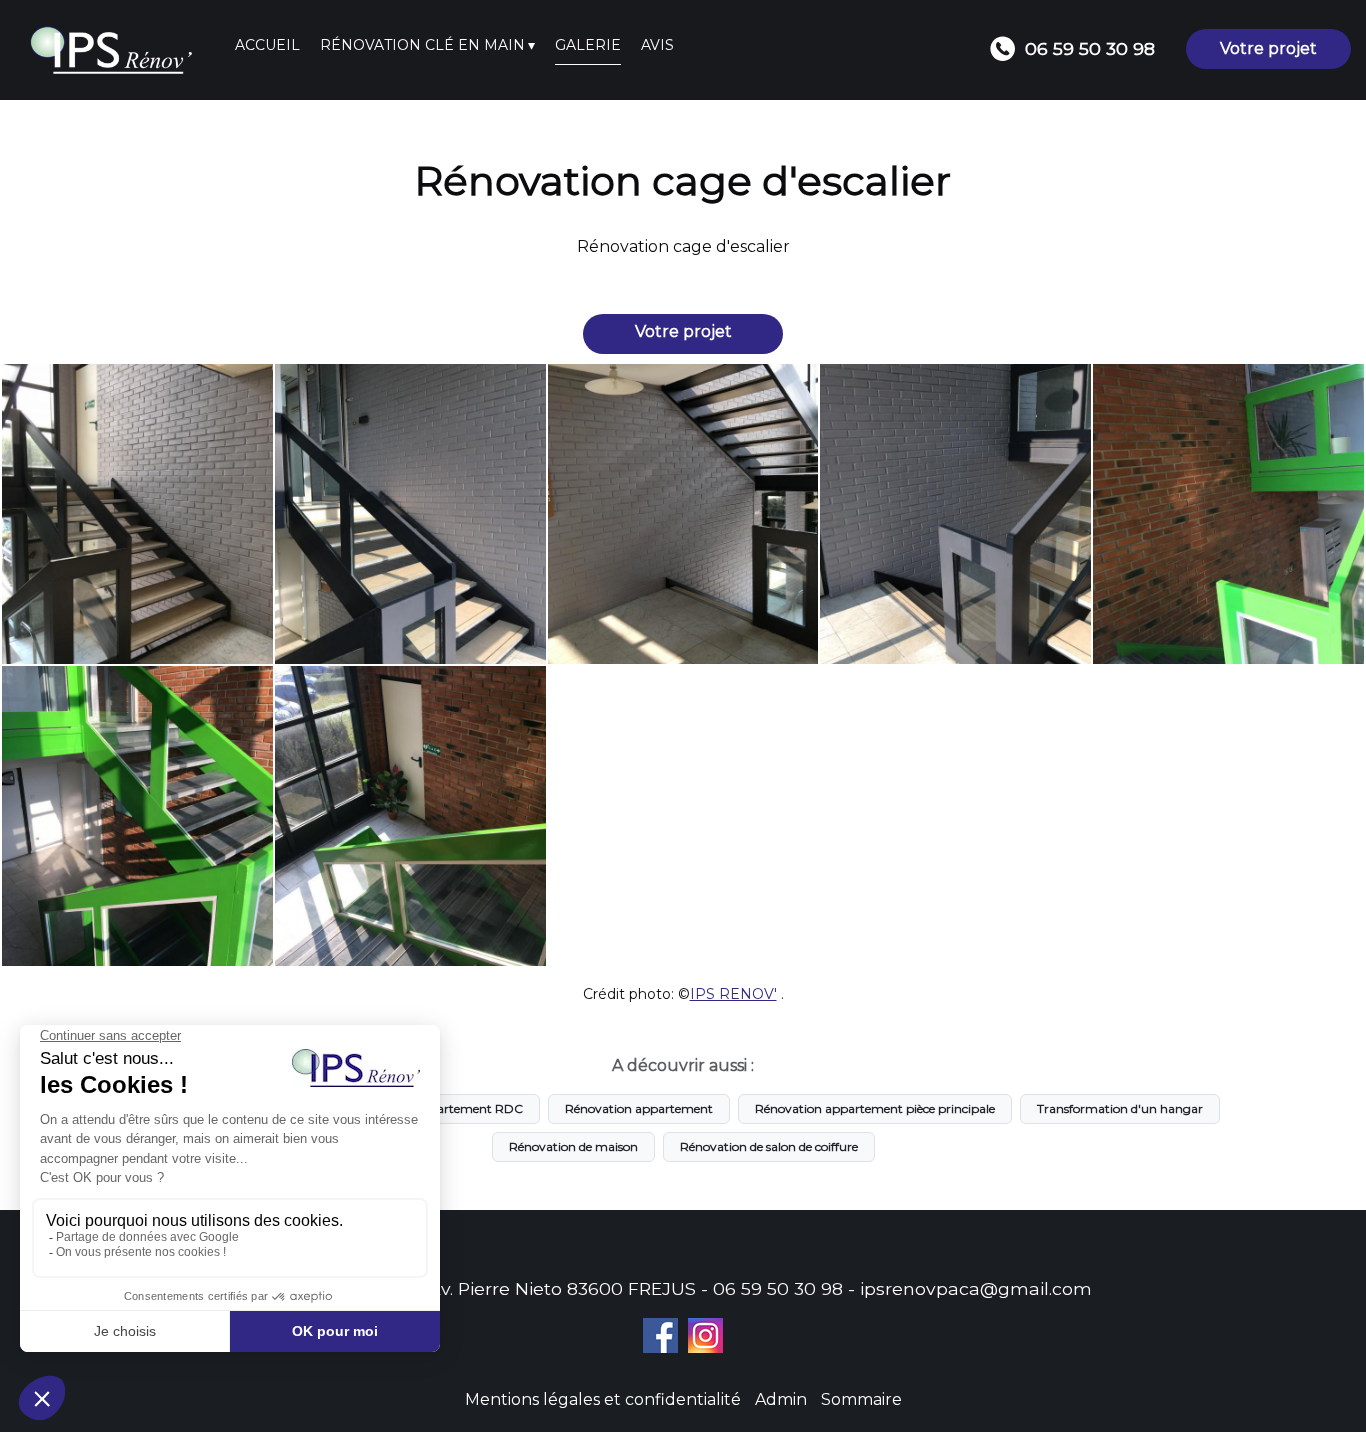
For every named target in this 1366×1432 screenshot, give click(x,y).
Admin (781, 1399)
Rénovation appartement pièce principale (875, 1108)
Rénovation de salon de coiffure (769, 1146)
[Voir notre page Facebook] (660, 1335)
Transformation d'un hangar (1120, 1108)
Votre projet (1268, 48)
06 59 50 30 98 (778, 1288)
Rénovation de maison (573, 1146)
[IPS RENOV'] (117, 50)
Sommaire (861, 1399)
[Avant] (1228, 514)
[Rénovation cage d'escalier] (137, 514)
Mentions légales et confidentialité (603, 1399)
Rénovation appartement (639, 1108)
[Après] (410, 514)
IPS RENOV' (733, 994)
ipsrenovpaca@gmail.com (976, 1288)
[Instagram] (705, 1335)
